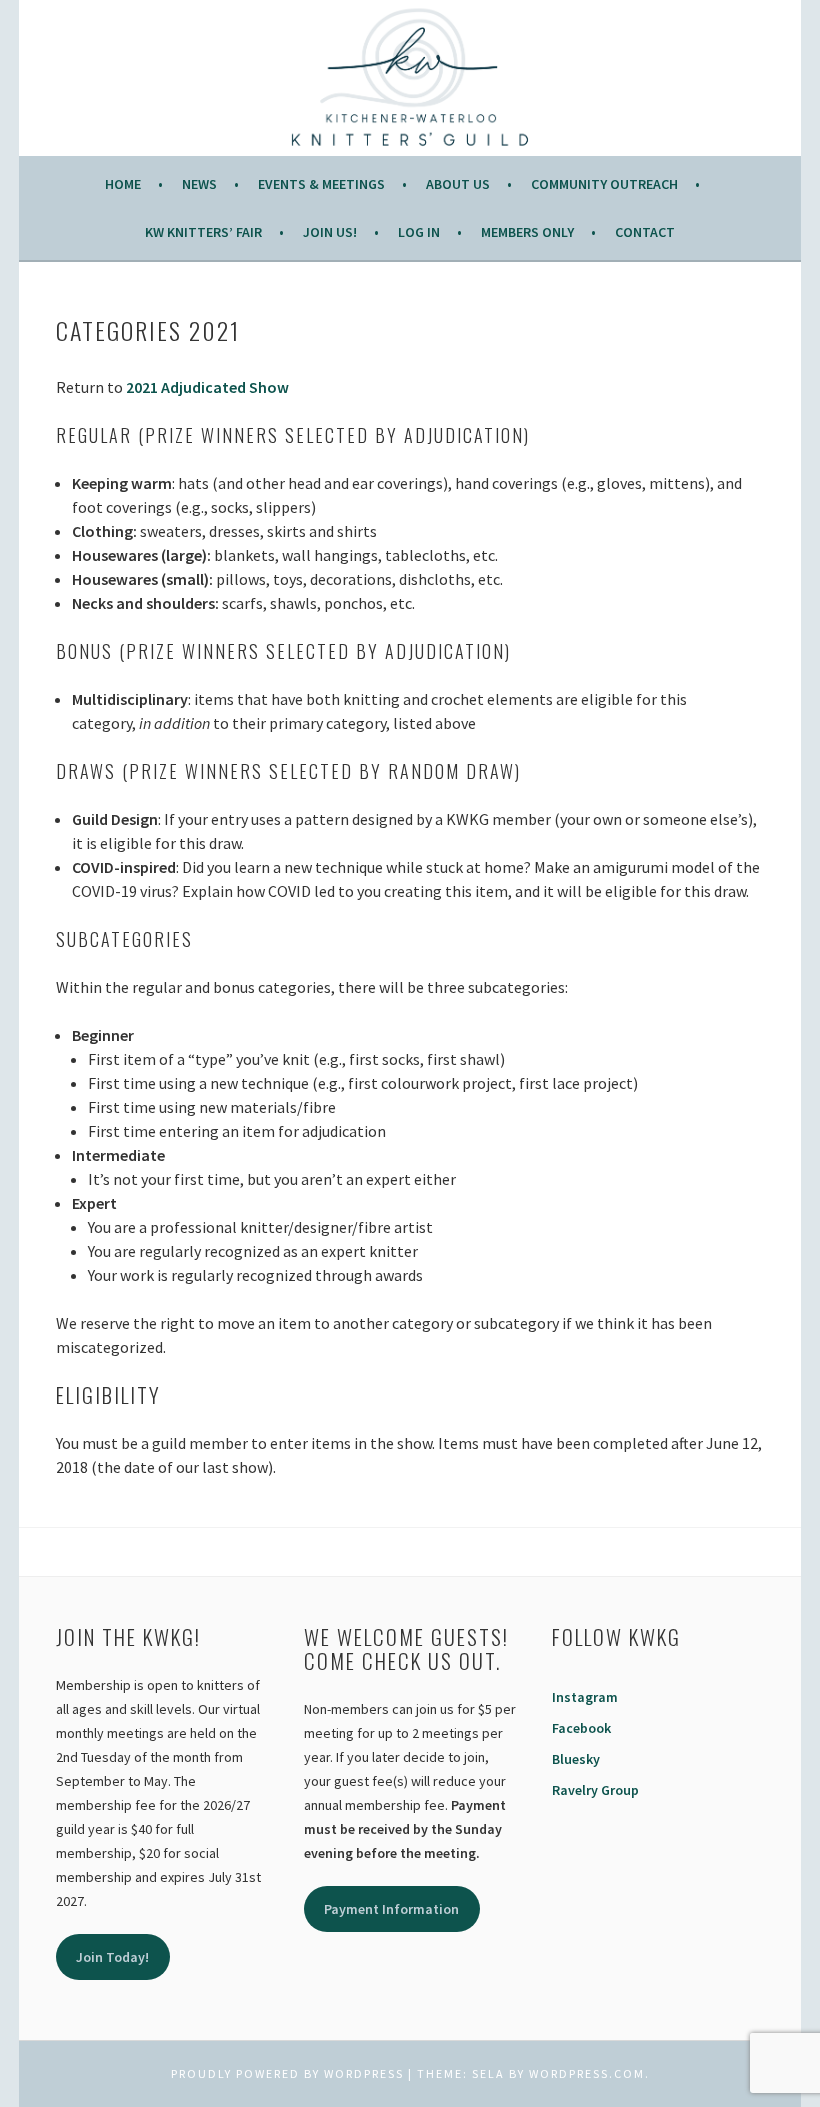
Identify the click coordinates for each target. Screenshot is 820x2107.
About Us (458, 184)
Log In (419, 232)
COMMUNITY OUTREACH (604, 184)
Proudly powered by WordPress (287, 2073)
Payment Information (391, 1909)
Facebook (581, 1728)
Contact (645, 232)
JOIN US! (330, 232)
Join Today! (112, 1957)
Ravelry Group (595, 1790)
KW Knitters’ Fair (203, 232)
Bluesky (576, 1759)
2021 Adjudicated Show (207, 387)
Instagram (585, 1697)
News (199, 184)
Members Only (527, 232)
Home (123, 184)
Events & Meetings (321, 184)
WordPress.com (587, 2073)
